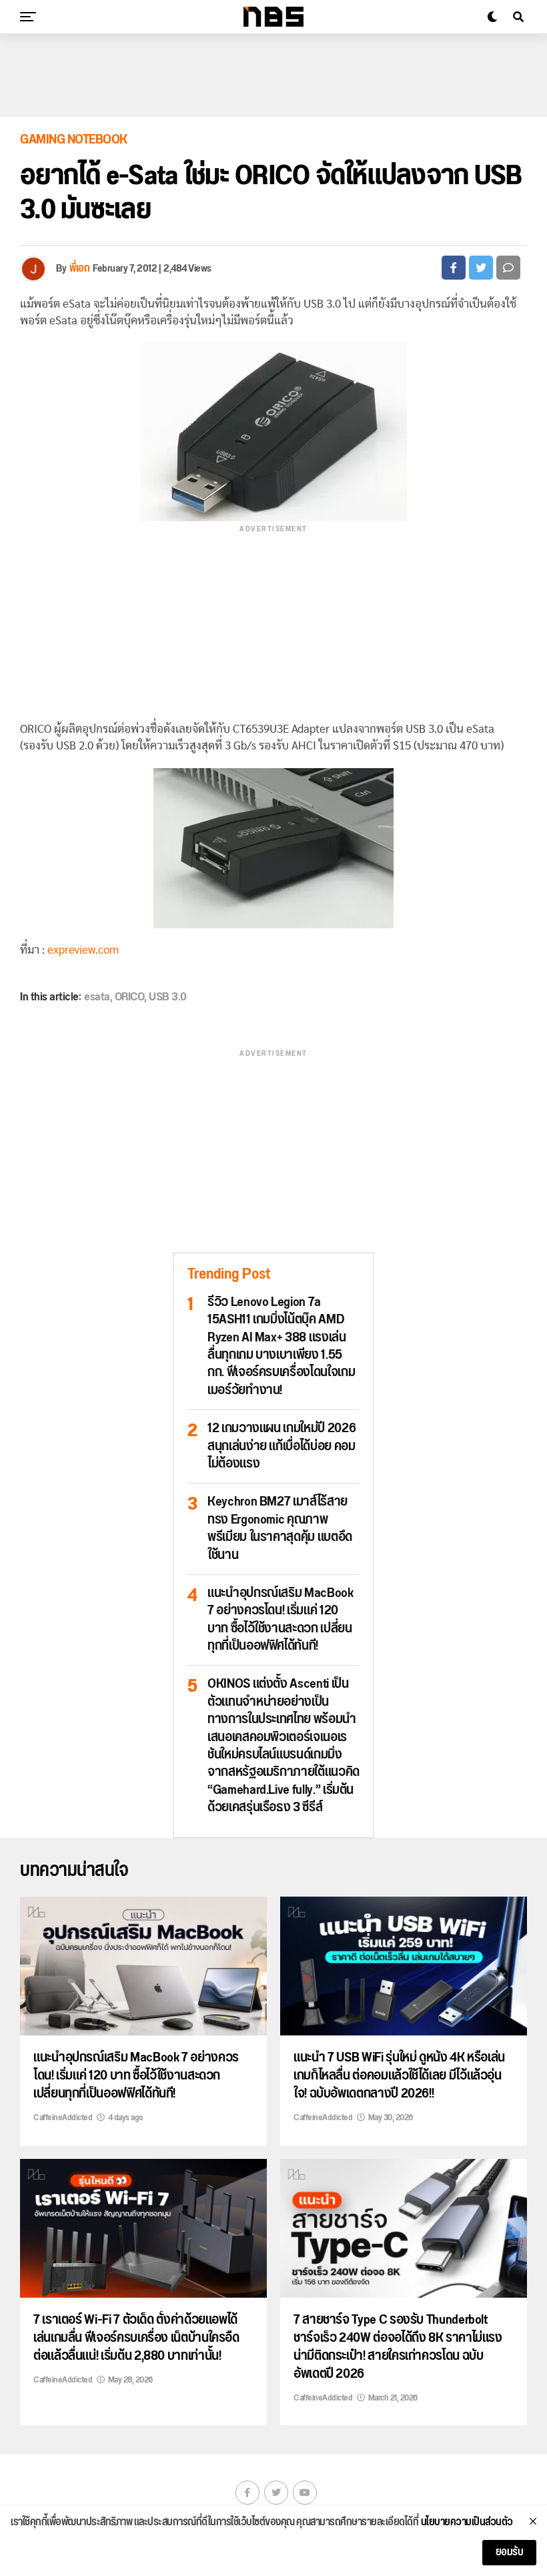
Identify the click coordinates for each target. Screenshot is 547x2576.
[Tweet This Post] (481, 268)
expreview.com (83, 950)
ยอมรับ (510, 2552)
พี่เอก (79, 269)
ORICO (130, 997)
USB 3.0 (168, 997)
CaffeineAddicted (63, 2118)
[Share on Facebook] (454, 268)
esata (97, 997)
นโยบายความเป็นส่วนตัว (467, 2523)
